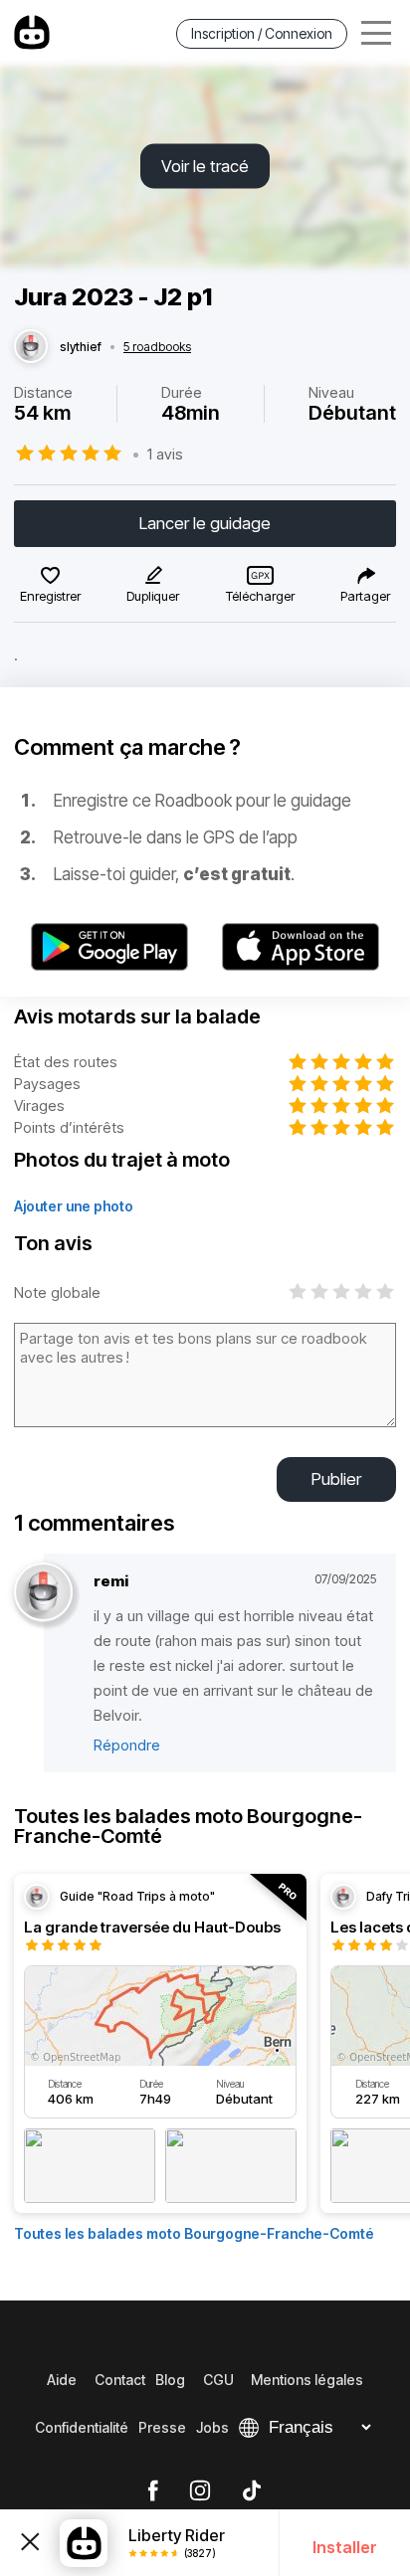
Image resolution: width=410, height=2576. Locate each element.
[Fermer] (30, 2542)
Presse (162, 2427)
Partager (365, 596)
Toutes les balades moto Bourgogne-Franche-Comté (194, 2233)
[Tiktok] (252, 2491)
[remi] (43, 1593)
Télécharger (260, 596)
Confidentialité (82, 2427)
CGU (218, 2380)
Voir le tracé (205, 166)
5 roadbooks (157, 347)
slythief (81, 347)
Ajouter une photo (74, 1206)
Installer (345, 2547)
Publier (336, 1479)
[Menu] (376, 33)
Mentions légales (307, 2380)
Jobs (212, 2427)
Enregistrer (50, 596)
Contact (120, 2380)
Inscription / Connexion (262, 33)
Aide (62, 2380)
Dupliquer (153, 596)
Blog (170, 2380)
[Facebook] (153, 2491)
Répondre (127, 1745)
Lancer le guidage (205, 523)
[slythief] (31, 347)
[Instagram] (200, 2491)
